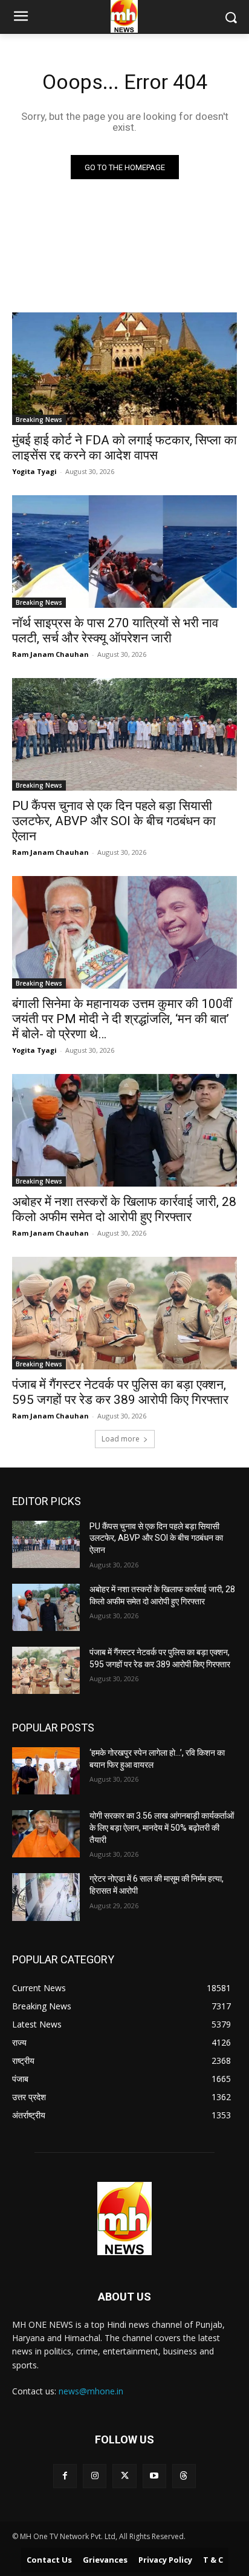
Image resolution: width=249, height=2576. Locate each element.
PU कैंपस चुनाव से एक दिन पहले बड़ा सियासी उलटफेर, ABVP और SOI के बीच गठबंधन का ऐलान (114, 821)
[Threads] (184, 2476)
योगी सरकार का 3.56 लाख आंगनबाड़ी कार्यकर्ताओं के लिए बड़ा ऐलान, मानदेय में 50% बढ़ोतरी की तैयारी (162, 1827)
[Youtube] (154, 2476)
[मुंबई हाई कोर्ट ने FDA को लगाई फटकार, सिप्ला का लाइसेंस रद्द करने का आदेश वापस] (124, 369)
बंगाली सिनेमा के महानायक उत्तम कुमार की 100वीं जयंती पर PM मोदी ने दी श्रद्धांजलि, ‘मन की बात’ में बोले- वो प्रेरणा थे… (122, 1019)
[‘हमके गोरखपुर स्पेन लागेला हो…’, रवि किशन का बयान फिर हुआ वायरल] (46, 1771)
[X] (124, 2476)
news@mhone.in (91, 2391)
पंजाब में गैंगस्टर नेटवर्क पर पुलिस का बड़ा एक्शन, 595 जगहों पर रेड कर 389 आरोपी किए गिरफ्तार (120, 1392)
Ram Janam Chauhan (50, 654)
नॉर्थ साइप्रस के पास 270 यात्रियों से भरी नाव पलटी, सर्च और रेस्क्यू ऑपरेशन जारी (115, 631)
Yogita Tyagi (34, 471)
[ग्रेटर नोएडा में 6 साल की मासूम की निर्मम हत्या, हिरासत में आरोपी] (46, 1897)
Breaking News (39, 420)
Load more (121, 1439)
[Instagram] (95, 2476)
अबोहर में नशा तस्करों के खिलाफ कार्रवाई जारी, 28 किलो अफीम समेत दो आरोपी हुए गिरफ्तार (124, 1209)
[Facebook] (65, 2476)
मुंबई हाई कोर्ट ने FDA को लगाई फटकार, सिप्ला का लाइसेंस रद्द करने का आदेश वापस (124, 448)
